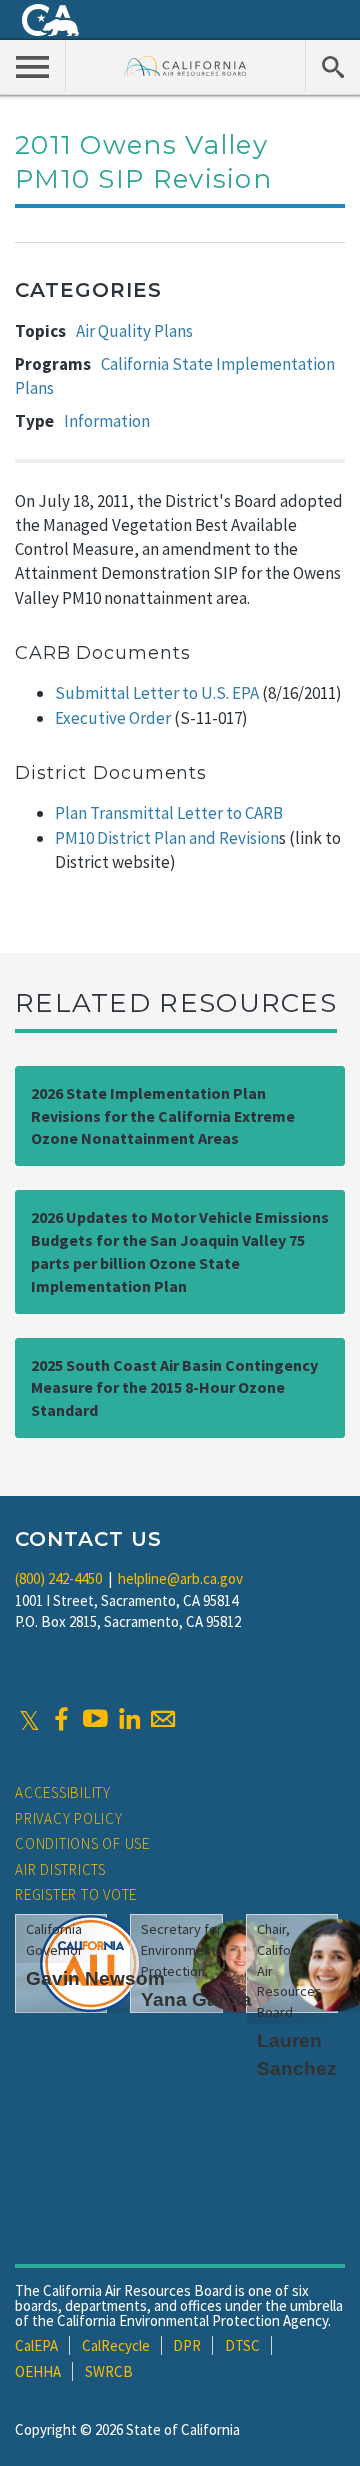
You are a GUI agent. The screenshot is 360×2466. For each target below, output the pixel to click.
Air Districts (60, 1869)
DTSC (242, 2345)
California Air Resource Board (185, 65)
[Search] (332, 66)
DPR (187, 2345)
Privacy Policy (69, 1818)
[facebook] (61, 1719)
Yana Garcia (196, 1999)
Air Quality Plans (134, 331)
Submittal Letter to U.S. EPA (157, 693)
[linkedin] (129, 1719)
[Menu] (33, 66)
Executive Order (113, 718)
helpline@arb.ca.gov (180, 1578)
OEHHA (38, 2371)
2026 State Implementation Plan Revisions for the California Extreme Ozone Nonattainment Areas (163, 1116)
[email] (163, 1719)
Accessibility (63, 1792)
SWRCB (109, 2371)
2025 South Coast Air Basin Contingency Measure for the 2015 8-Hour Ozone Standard (174, 1388)
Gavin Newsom (95, 1978)
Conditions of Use (82, 1843)
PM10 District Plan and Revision (167, 838)
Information (107, 421)
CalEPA (36, 2345)
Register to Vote (76, 1894)
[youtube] (95, 1719)
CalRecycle (116, 2345)
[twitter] (29, 1719)
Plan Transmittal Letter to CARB (169, 813)
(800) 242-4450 (58, 1578)
